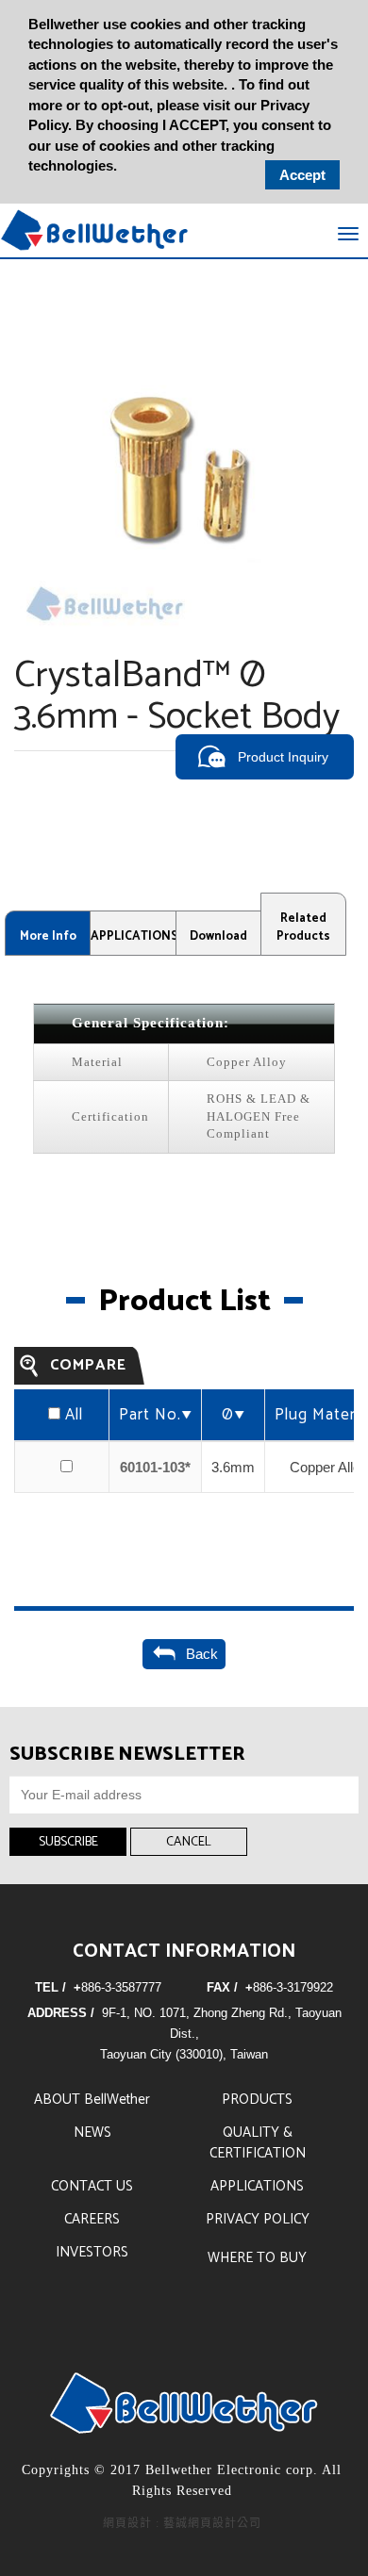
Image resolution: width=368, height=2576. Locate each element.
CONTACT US (92, 2186)
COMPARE (88, 1365)
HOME (94, 230)
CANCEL (189, 1842)
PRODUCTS (257, 2100)
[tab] (48, 934)
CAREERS (92, 2219)
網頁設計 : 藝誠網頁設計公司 (182, 2523)
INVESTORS (92, 2252)
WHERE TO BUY (257, 2258)
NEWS (92, 2133)
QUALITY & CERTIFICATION (258, 2143)
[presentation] (48, 934)
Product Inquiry (283, 757)
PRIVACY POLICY (258, 2219)
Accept (302, 175)
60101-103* (155, 1467)
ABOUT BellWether (92, 2100)
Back (198, 1654)
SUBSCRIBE (68, 1842)
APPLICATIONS (257, 2186)
